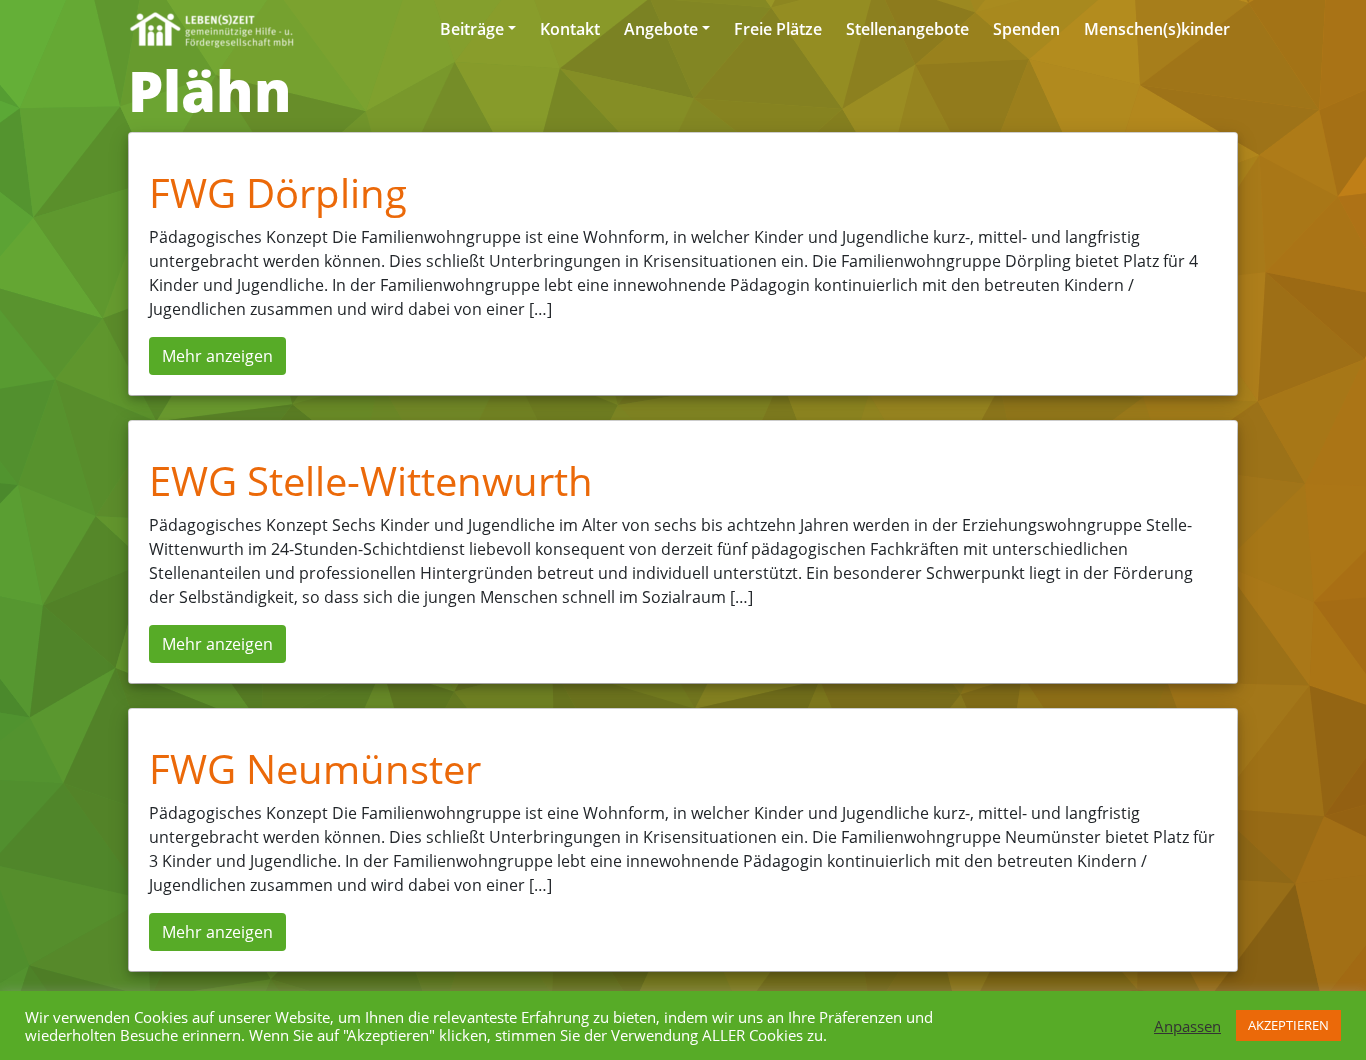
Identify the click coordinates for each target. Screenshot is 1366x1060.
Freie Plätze (778, 29)
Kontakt (570, 29)
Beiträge (472, 29)
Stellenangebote (907, 29)
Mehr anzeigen (217, 356)
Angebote (661, 29)
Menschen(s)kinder (1157, 29)
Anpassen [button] (1187, 1026)
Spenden (1026, 29)
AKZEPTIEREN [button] (1288, 1025)
